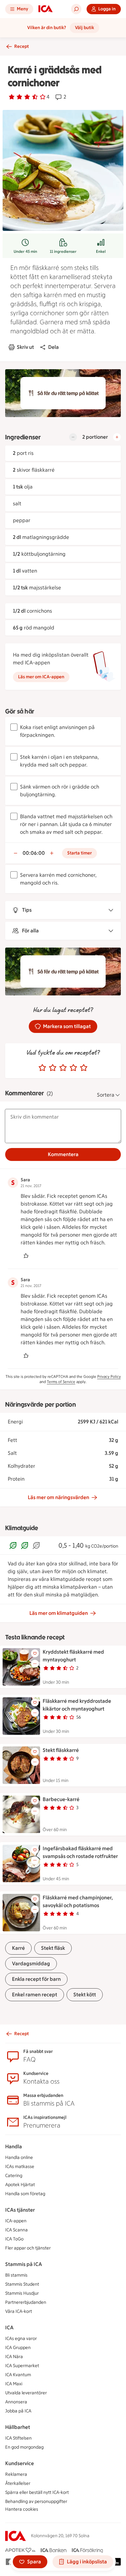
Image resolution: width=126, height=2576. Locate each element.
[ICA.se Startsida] (46, 9)
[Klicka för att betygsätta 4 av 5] (73, 1068)
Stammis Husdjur (22, 2293)
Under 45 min (25, 252)
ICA (9, 2328)
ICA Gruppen (18, 2348)
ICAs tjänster (20, 2210)
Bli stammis (16, 2275)
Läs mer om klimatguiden (59, 1613)
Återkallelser (18, 2483)
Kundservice (20, 2463)
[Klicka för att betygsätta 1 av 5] (42, 1068)
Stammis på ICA (24, 2264)
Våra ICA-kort (19, 2311)
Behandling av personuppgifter (36, 2501)
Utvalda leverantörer (26, 2393)
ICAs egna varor (21, 2339)
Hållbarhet (18, 2427)
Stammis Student (22, 2284)
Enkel (101, 252)
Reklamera (16, 2474)
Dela (53, 347)
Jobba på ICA (18, 2411)
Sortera (106, 1095)
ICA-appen (16, 2221)
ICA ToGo (14, 2239)
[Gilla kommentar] (26, 1256)
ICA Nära (14, 2357)
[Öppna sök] (76, 9)
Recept (21, 46)
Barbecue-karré (61, 1799)
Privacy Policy (109, 1377)
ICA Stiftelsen (18, 2438)
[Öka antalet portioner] (117, 437)
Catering (14, 2176)
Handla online (19, 2157)
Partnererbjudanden (26, 2302)
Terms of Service (61, 1382)
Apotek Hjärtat (20, 2185)
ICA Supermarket (22, 2366)
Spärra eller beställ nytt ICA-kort (37, 2492)
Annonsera (16, 2402)
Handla (14, 2147)
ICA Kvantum (18, 2375)
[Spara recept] (35, 1653)
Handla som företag (25, 2194)
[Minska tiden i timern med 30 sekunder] (16, 853)
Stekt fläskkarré (61, 1750)
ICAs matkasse (20, 2167)
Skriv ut (25, 347)
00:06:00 (34, 853)
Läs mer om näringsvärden (58, 1497)
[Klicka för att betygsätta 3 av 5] (63, 1068)
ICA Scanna (16, 2230)
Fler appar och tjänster (28, 2248)
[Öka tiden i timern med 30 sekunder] (52, 853)
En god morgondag (24, 2447)
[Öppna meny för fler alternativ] (35, 1664)
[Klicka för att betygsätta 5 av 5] (84, 1068)
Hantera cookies (22, 2509)
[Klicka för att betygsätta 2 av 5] (53, 1068)
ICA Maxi (14, 2384)
